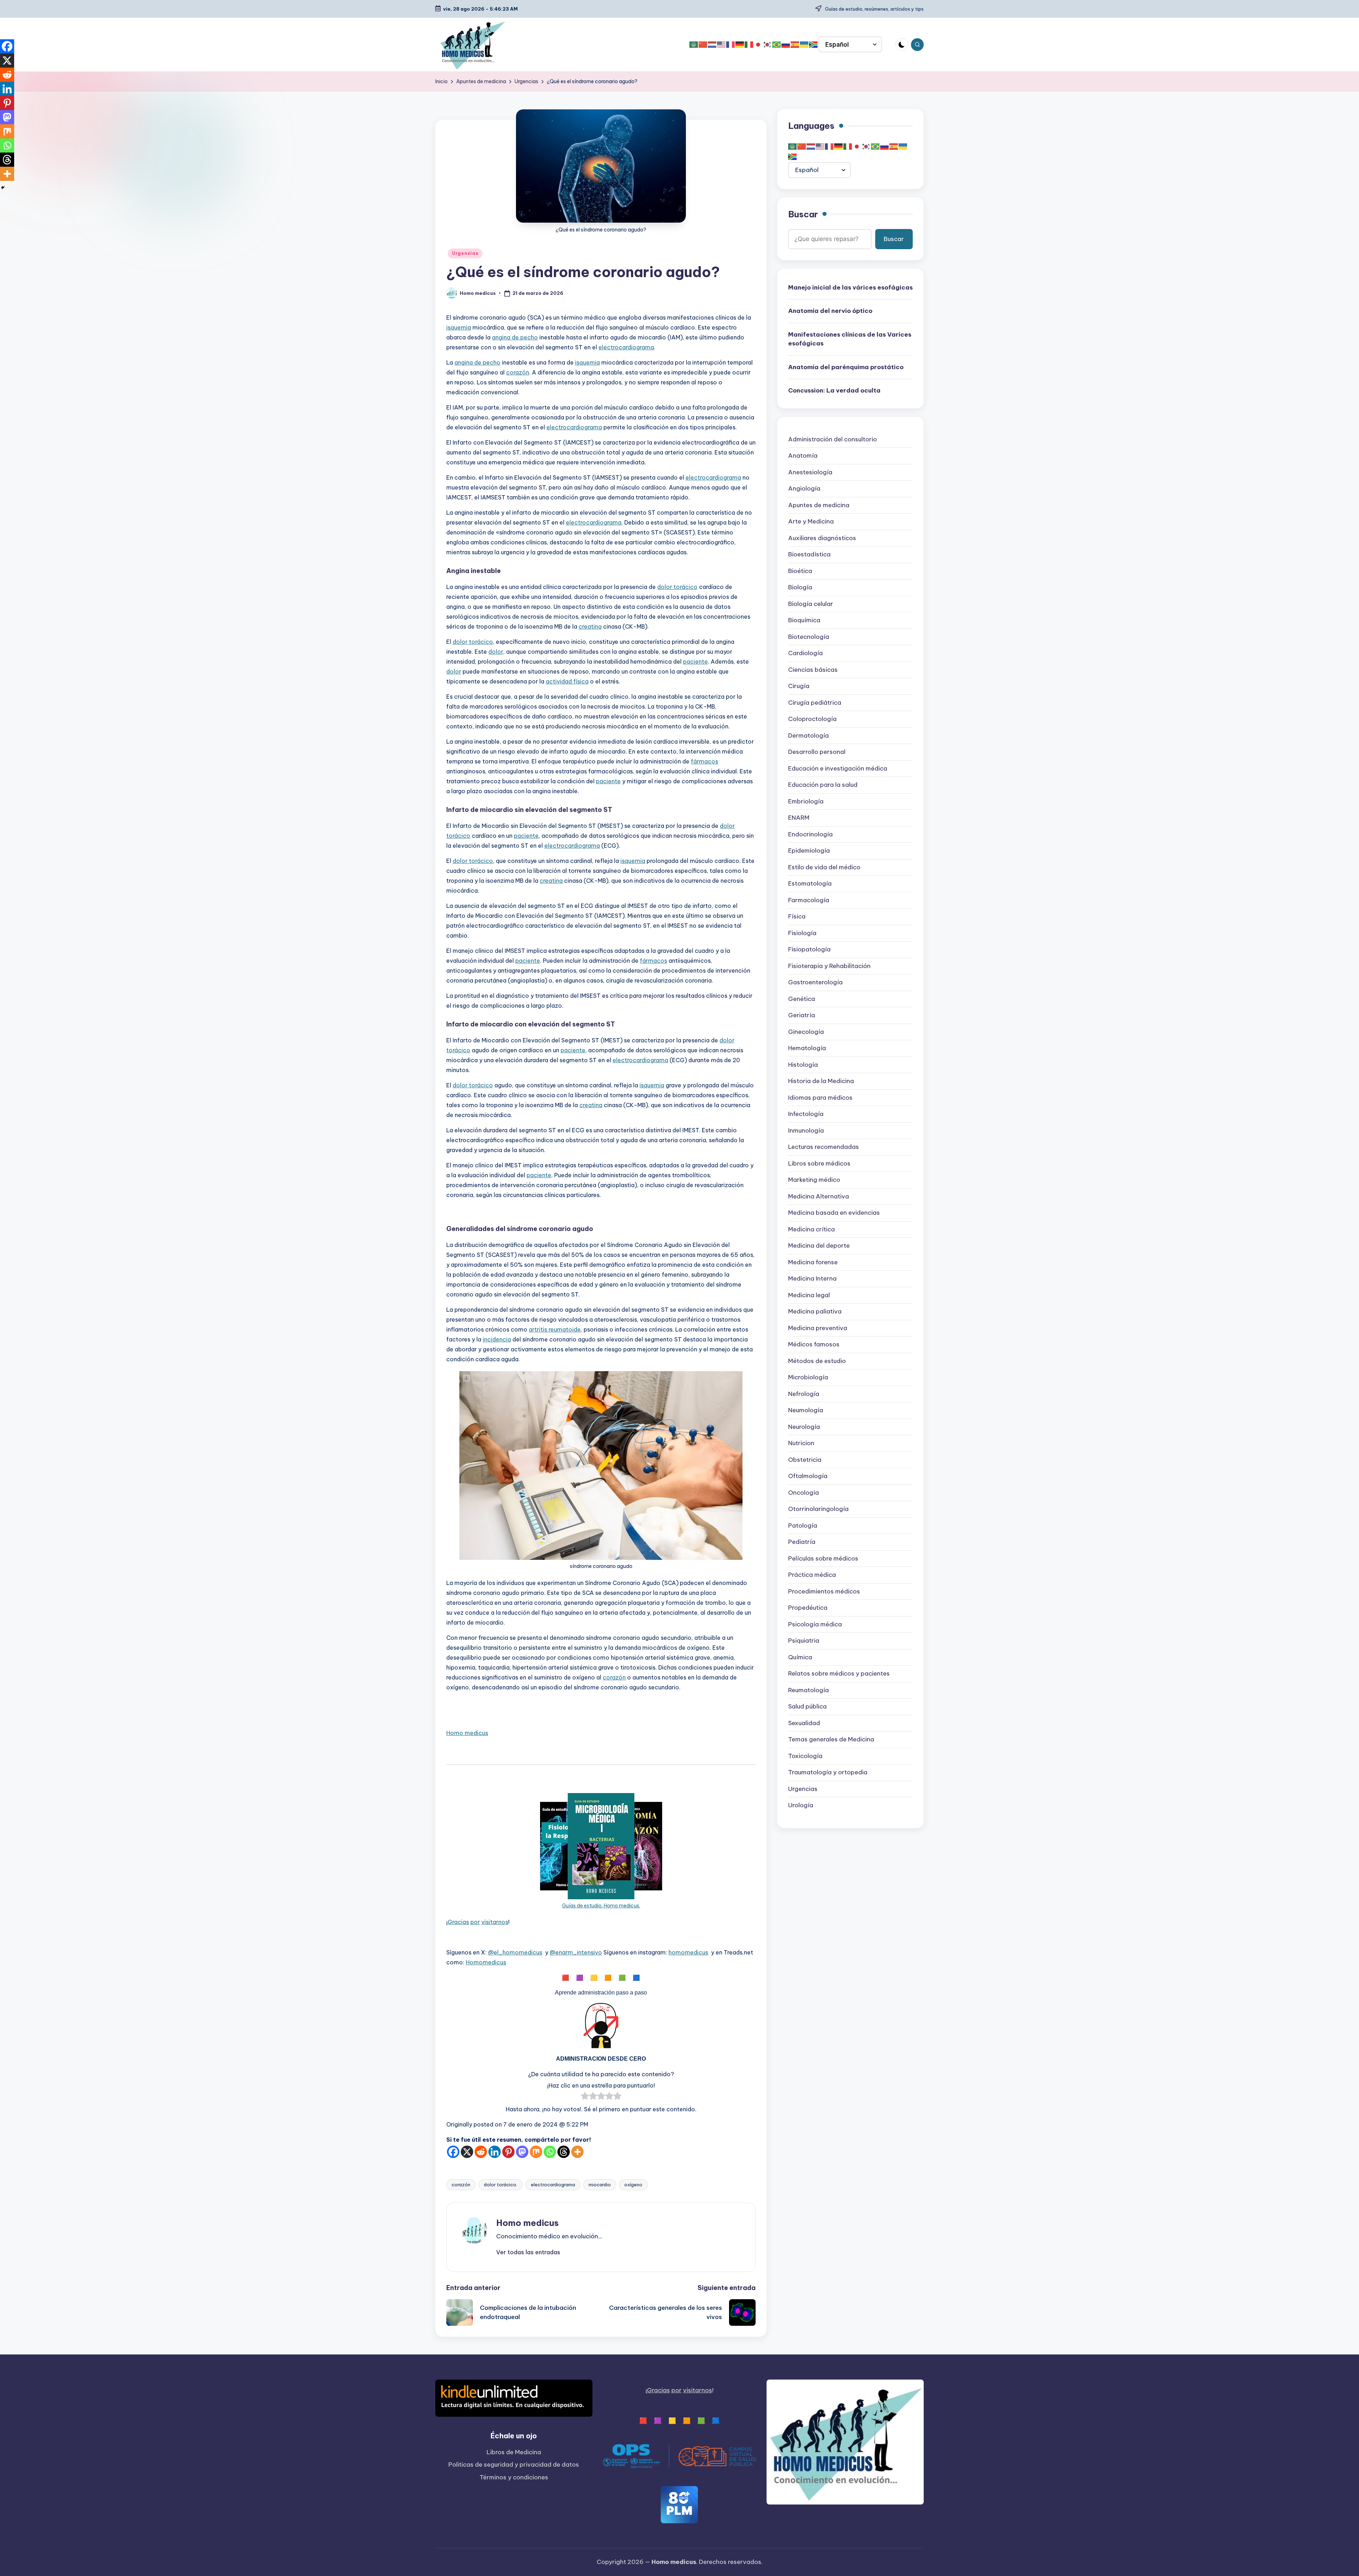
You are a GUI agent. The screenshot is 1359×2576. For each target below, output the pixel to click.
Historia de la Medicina (821, 1081)
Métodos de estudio (817, 1361)
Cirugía (799, 686)
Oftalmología (808, 1476)
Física (797, 916)
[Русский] (786, 45)
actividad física (567, 681)
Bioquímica (804, 620)
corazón (518, 372)
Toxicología (805, 1756)
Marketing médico (814, 1180)
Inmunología (806, 1130)
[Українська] (804, 45)
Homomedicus (486, 1962)
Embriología (806, 801)
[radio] (585, 2097)
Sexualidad (804, 1723)
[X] (467, 2152)
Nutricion (801, 1443)
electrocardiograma (626, 347)
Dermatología (808, 735)
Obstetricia (805, 1460)
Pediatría (802, 1542)
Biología (800, 587)
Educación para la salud (823, 785)
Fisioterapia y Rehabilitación (829, 966)
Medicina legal (809, 1295)
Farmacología (809, 900)
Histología (803, 1065)
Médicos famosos (814, 1344)
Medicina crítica (812, 1229)
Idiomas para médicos (820, 1098)
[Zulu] (814, 45)
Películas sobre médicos (823, 1558)
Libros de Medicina (514, 2452)
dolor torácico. (501, 2185)
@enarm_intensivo (576, 1952)
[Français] (731, 45)
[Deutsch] (740, 45)
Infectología (806, 1114)
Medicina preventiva (818, 1328)
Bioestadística (809, 554)
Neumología (806, 1410)
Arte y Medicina (811, 521)
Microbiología (808, 1377)
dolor (496, 652)
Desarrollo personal (817, 752)
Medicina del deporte (819, 1246)
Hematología (807, 1048)
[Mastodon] (522, 2152)
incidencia (497, 1339)
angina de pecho (515, 337)
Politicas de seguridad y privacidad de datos (514, 2465)
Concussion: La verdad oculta (834, 390)
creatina (590, 626)
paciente (695, 662)
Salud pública (807, 1706)
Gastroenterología (815, 982)
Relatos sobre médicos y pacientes (839, 1673)
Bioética (800, 571)
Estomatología (810, 883)
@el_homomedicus (515, 1952)
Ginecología (806, 1032)
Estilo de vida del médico (824, 867)
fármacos (704, 761)
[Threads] (564, 2152)
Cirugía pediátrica (815, 703)
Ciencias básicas (813, 670)
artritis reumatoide (555, 1329)
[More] (577, 2152)
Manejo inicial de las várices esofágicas (850, 287)
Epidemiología (809, 851)
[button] (528, 2252)
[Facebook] (453, 2152)
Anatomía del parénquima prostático (846, 367)
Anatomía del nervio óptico (830, 311)
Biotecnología (809, 637)
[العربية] (694, 45)
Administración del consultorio (833, 439)
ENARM (799, 818)
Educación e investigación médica (838, 768)
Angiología (804, 488)
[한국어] (768, 45)
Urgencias (465, 253)
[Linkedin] (495, 2152)
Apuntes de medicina (819, 505)
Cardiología (805, 653)
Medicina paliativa (815, 1311)
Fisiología (802, 933)
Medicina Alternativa (819, 1196)
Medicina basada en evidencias (834, 1213)
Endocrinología (810, 834)
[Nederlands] (712, 45)
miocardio (600, 2185)
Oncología (804, 1493)
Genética (802, 999)
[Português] (777, 45)
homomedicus (688, 1952)
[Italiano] (749, 45)
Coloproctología (812, 719)
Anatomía (803, 456)
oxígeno (633, 2185)
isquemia (459, 327)
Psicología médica (815, 1624)
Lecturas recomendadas (824, 1147)
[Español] (795, 45)
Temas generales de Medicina (831, 1739)
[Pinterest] (508, 2152)
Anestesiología (810, 472)
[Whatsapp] (550, 2152)
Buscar (803, 214)
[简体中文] (703, 45)
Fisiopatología (809, 949)
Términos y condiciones (514, 2477)
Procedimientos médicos (824, 1591)
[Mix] (536, 2152)
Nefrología (804, 1394)
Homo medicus (467, 1733)
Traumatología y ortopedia (828, 1772)
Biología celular (811, 604)
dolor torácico (677, 587)
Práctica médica (812, 1575)
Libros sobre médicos (819, 1163)
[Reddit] (481, 2152)
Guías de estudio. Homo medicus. (601, 1906)
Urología (801, 1805)
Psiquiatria (804, 1641)
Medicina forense (813, 1262)
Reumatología (808, 1690)
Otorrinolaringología (818, 1509)
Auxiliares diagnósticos (822, 538)
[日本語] (758, 45)
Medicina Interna (812, 1278)
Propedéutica (808, 1608)
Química (800, 1657)
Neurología (804, 1427)
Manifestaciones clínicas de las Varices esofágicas (850, 339)
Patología (803, 1525)
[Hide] (3, 188)
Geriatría (802, 1015)
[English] (722, 45)
